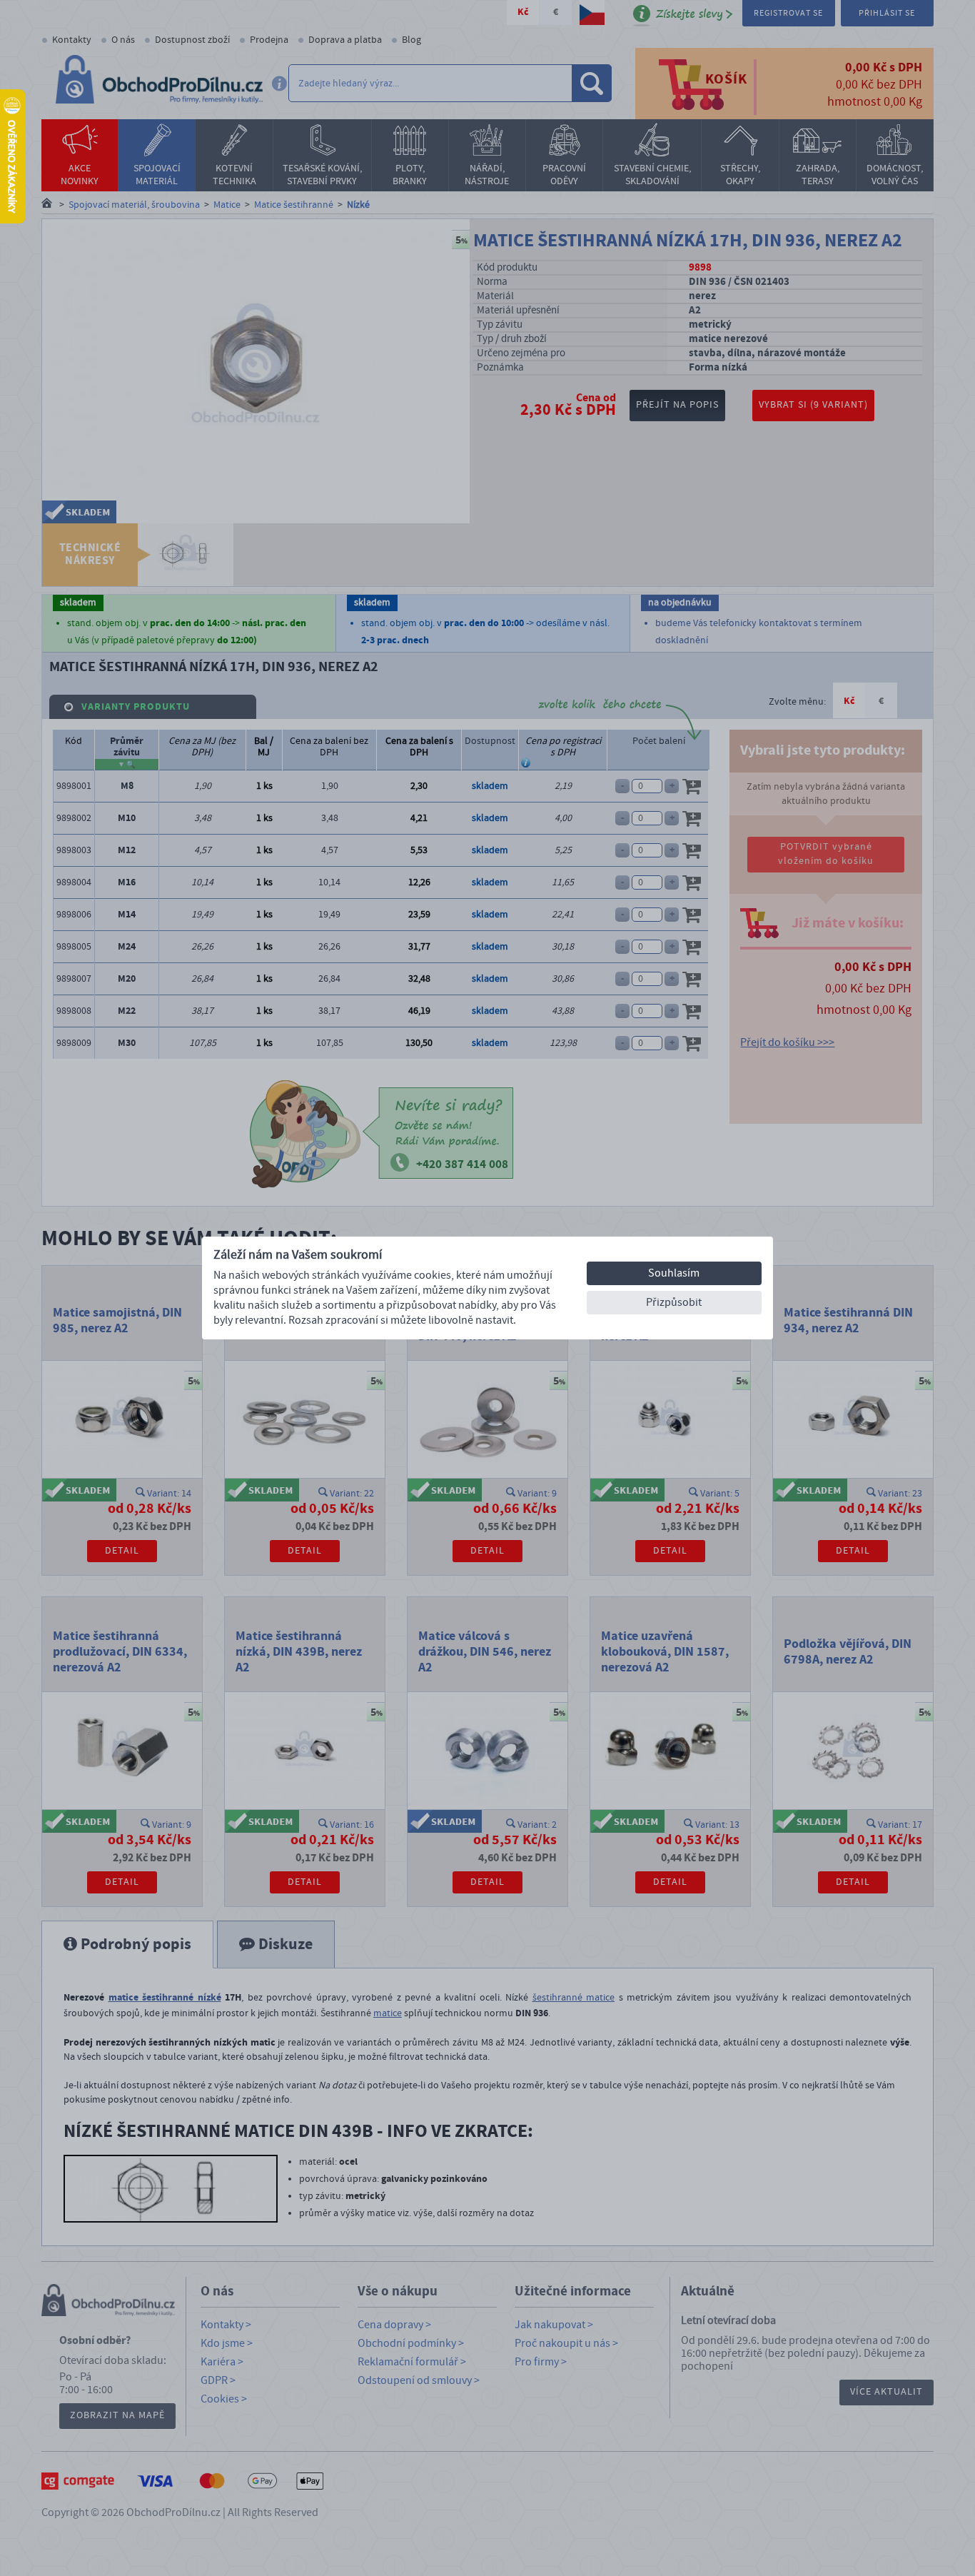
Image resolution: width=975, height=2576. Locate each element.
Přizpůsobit (674, 1302)
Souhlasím (674, 1273)
